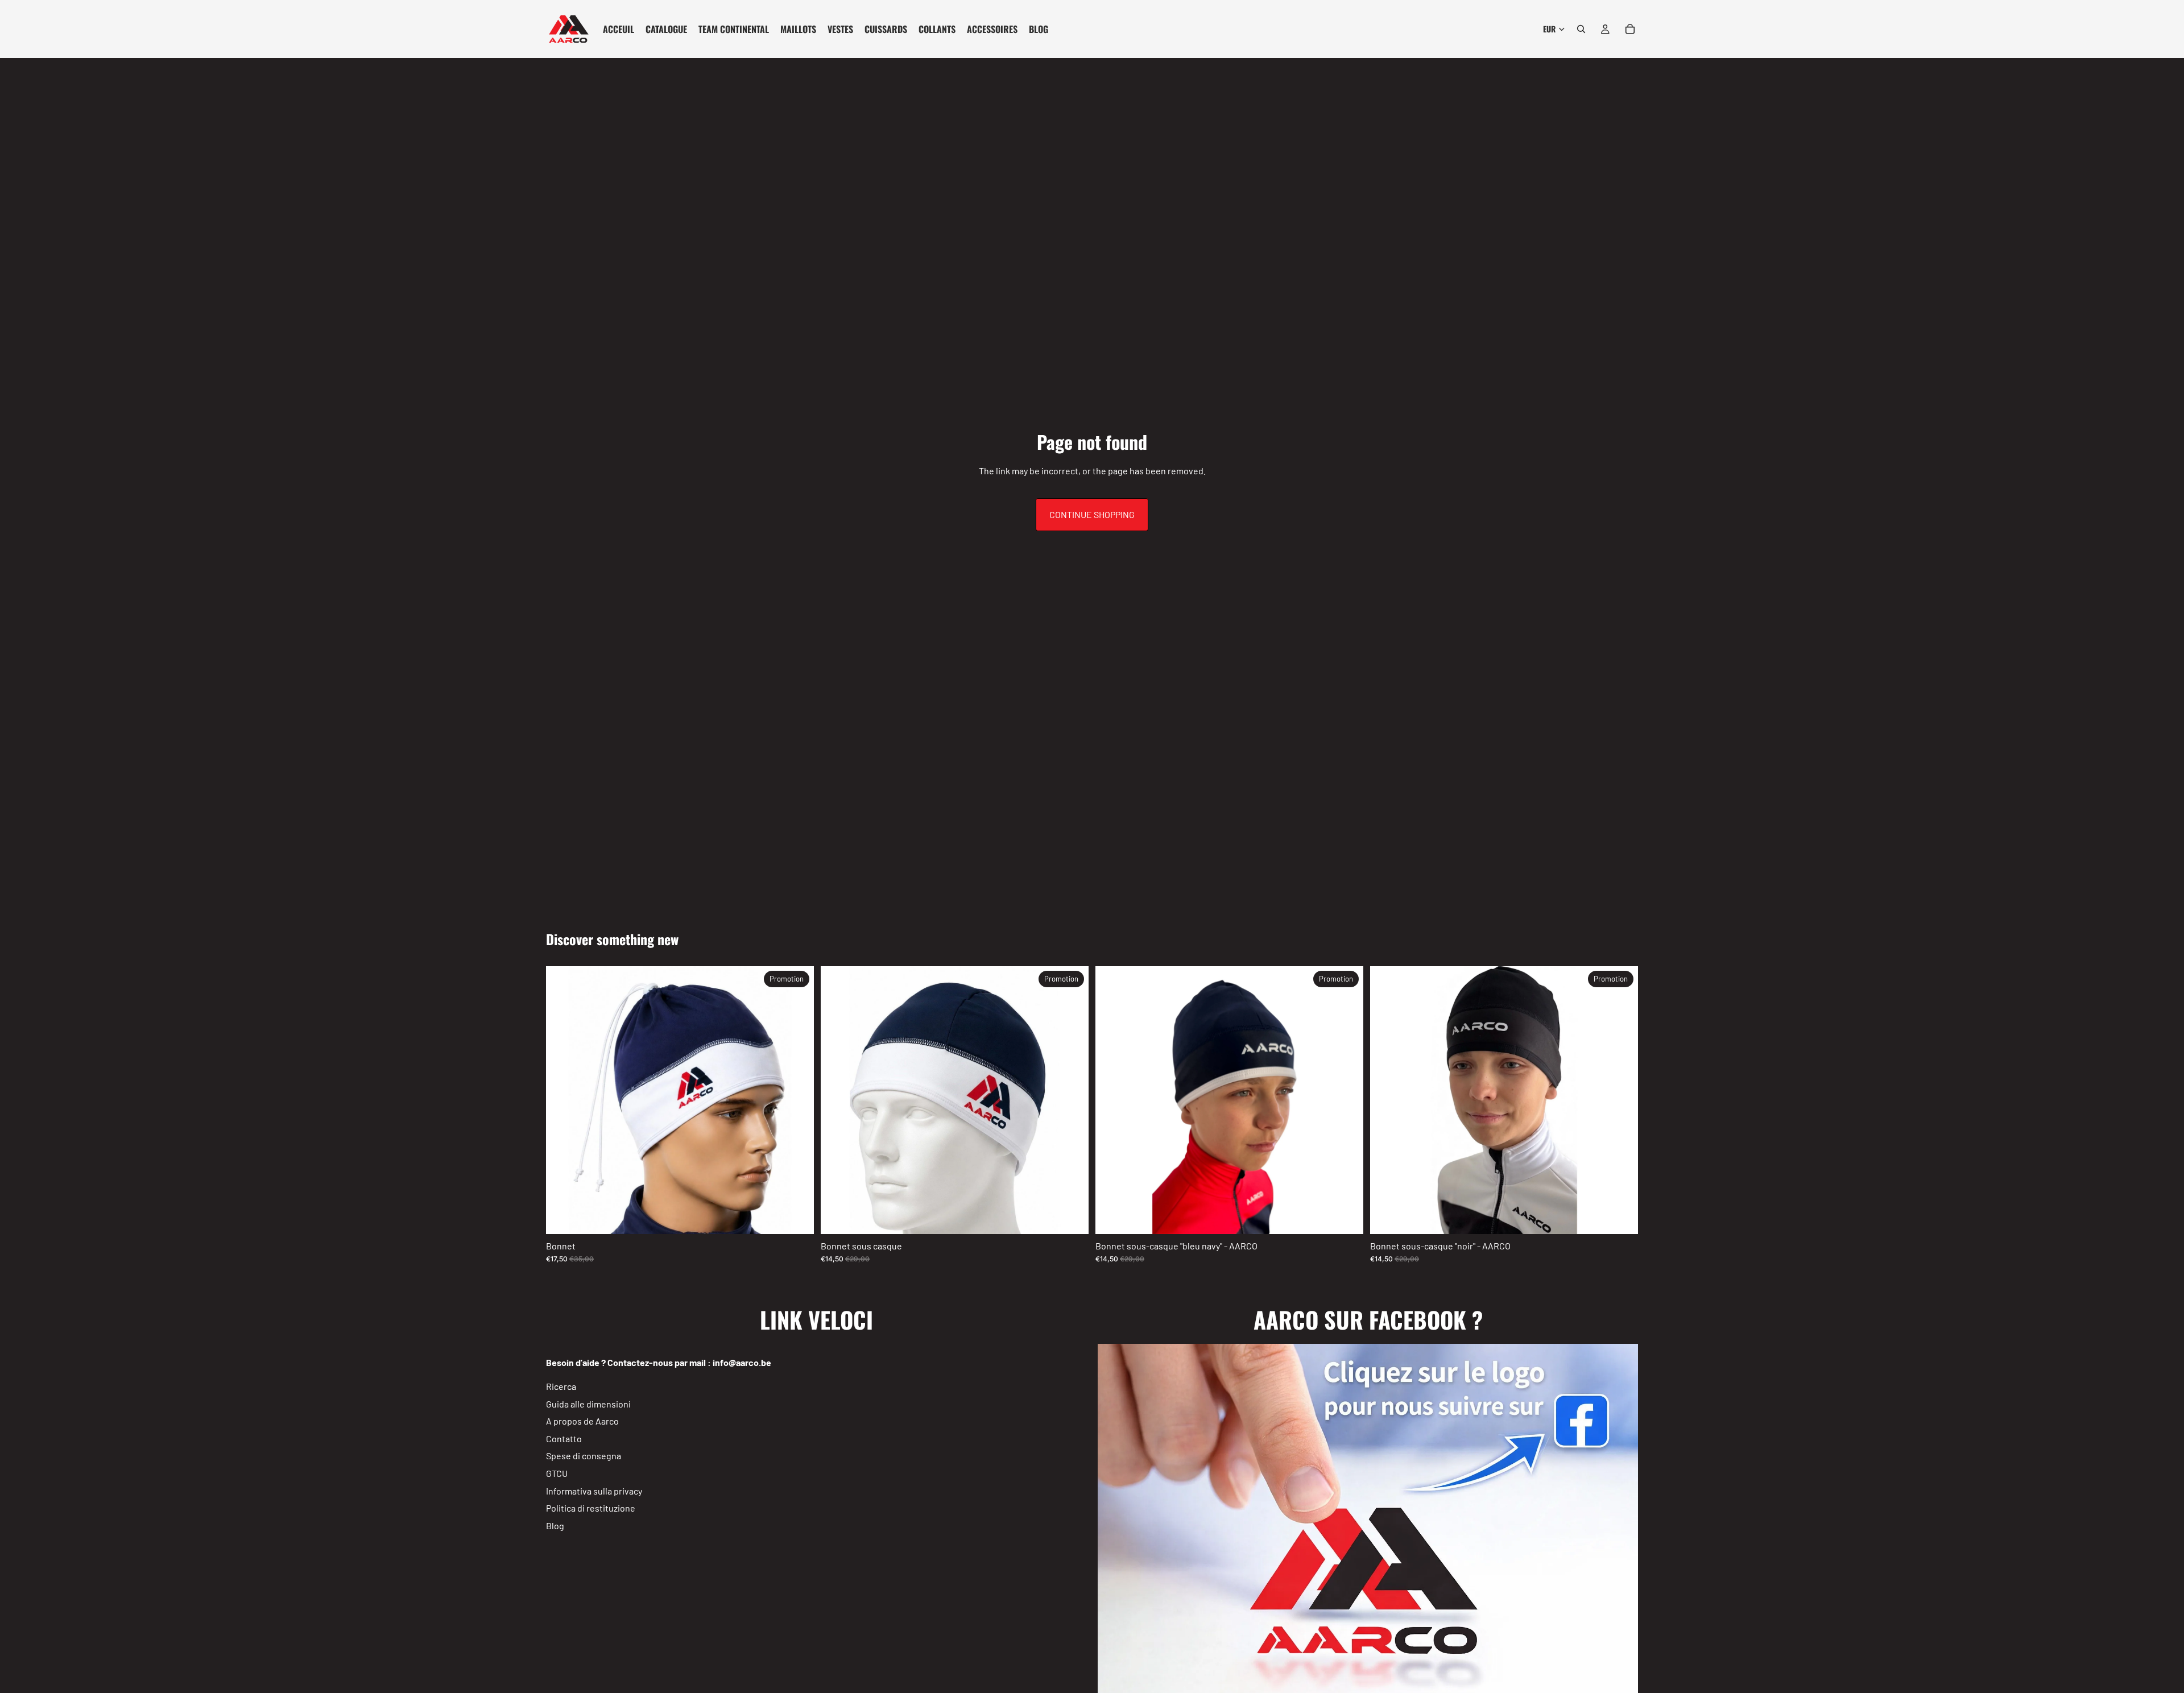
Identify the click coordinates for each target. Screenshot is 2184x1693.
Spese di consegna (584, 1456)
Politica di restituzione (591, 1508)
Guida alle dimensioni (588, 1403)
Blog (555, 1526)
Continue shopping (1092, 514)
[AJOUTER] (796, 1216)
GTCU (557, 1473)
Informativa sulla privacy (594, 1490)
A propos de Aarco (582, 1421)
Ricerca (561, 1386)
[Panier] (1630, 29)
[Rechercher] (1581, 29)
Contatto (564, 1439)
